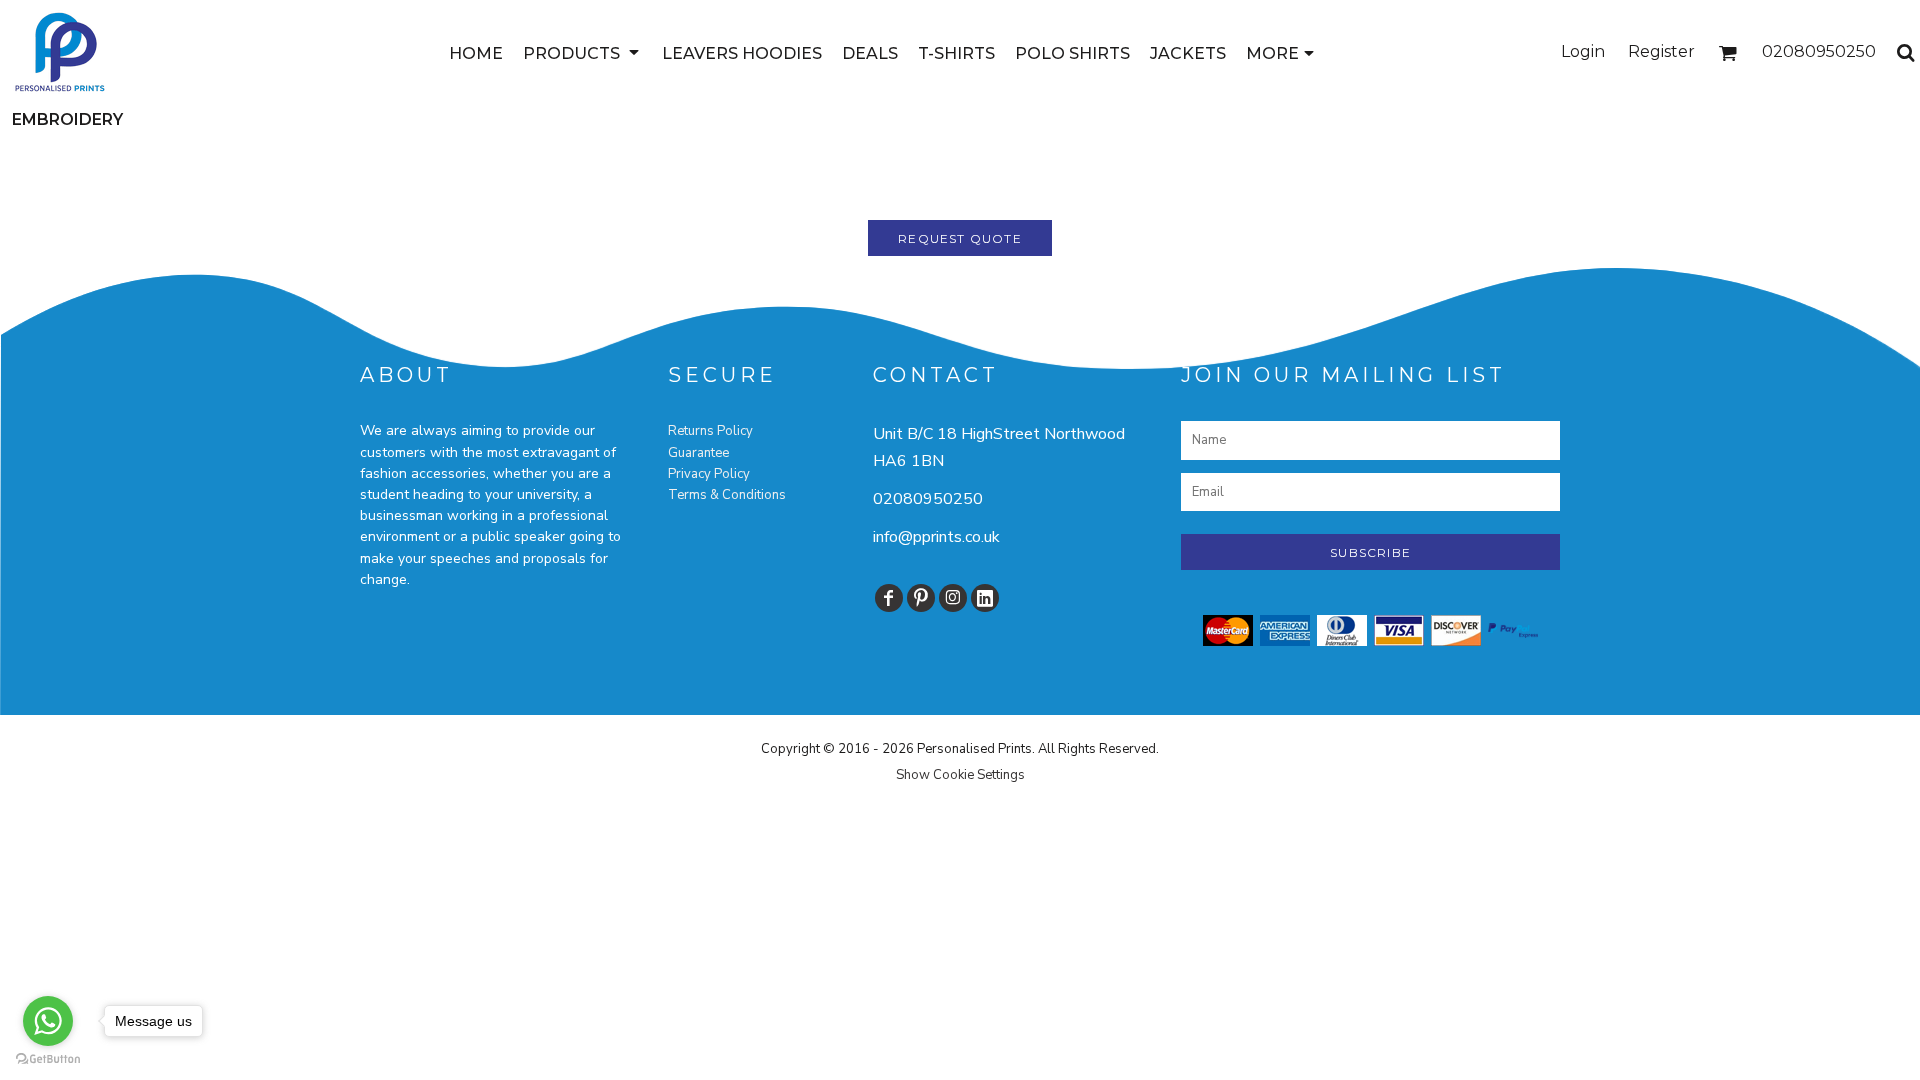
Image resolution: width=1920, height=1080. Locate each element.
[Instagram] (953, 598)
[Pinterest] (921, 598)
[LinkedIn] (985, 598)
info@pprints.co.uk (936, 537)
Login (1583, 51)
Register (1661, 51)
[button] (582, 52)
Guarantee (698, 453)
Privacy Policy (709, 474)
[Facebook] (889, 598)
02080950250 (928, 499)
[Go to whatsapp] (48, 1021)
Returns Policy (710, 431)
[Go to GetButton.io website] (48, 1059)
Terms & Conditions (727, 495)
